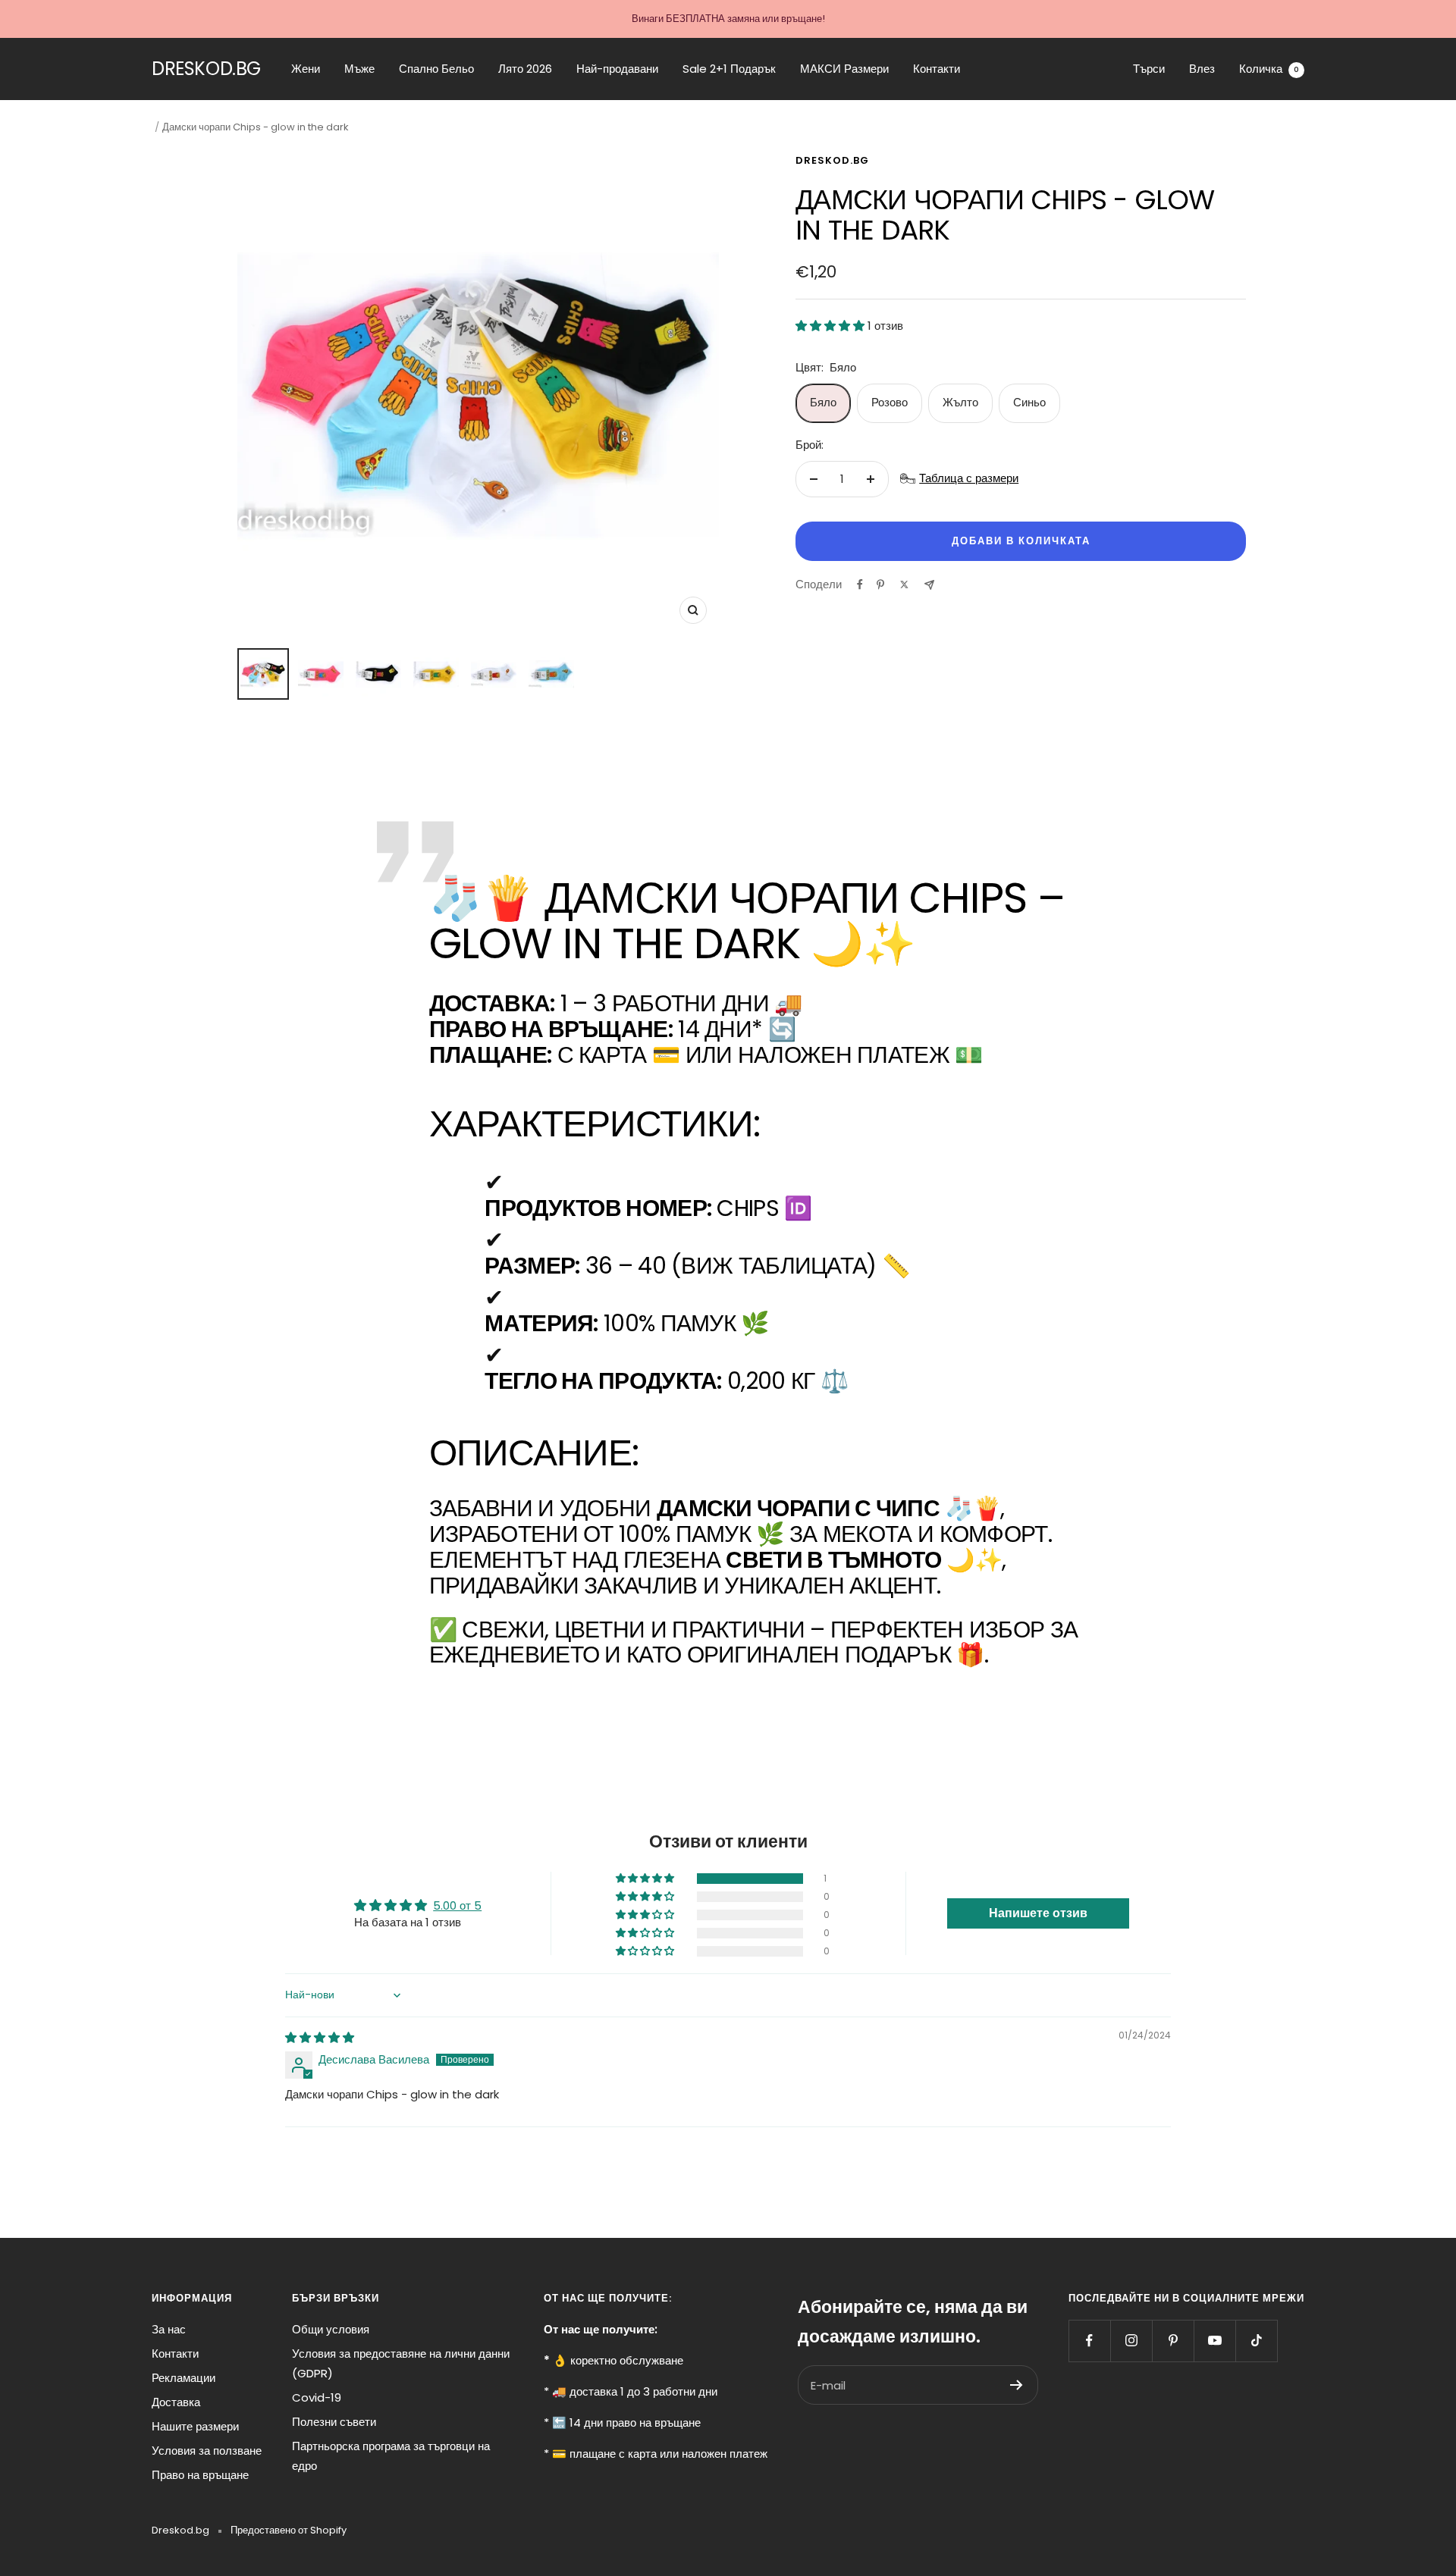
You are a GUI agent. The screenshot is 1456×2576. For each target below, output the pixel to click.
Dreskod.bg (832, 160)
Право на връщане (200, 2475)
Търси (1149, 69)
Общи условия (331, 2329)
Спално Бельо (436, 69)
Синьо (1029, 402)
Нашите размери (195, 2426)
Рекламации (184, 2378)
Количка (1269, 69)
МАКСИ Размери (844, 69)
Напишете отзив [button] (1038, 1913)
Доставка (176, 2402)
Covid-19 (317, 2397)
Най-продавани (617, 69)
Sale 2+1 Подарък (729, 69)
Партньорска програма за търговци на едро (391, 2456)
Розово (890, 402)
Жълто (960, 402)
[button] (832, 326)
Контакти (937, 69)
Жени (306, 69)
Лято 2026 (525, 69)
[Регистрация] (1017, 2385)
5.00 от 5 (457, 1905)
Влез (1202, 69)
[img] (320, 2037)
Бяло (823, 402)
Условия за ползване (207, 2451)
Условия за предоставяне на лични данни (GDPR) (401, 2363)
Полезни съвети (334, 2422)
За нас (169, 2329)
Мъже (359, 69)
